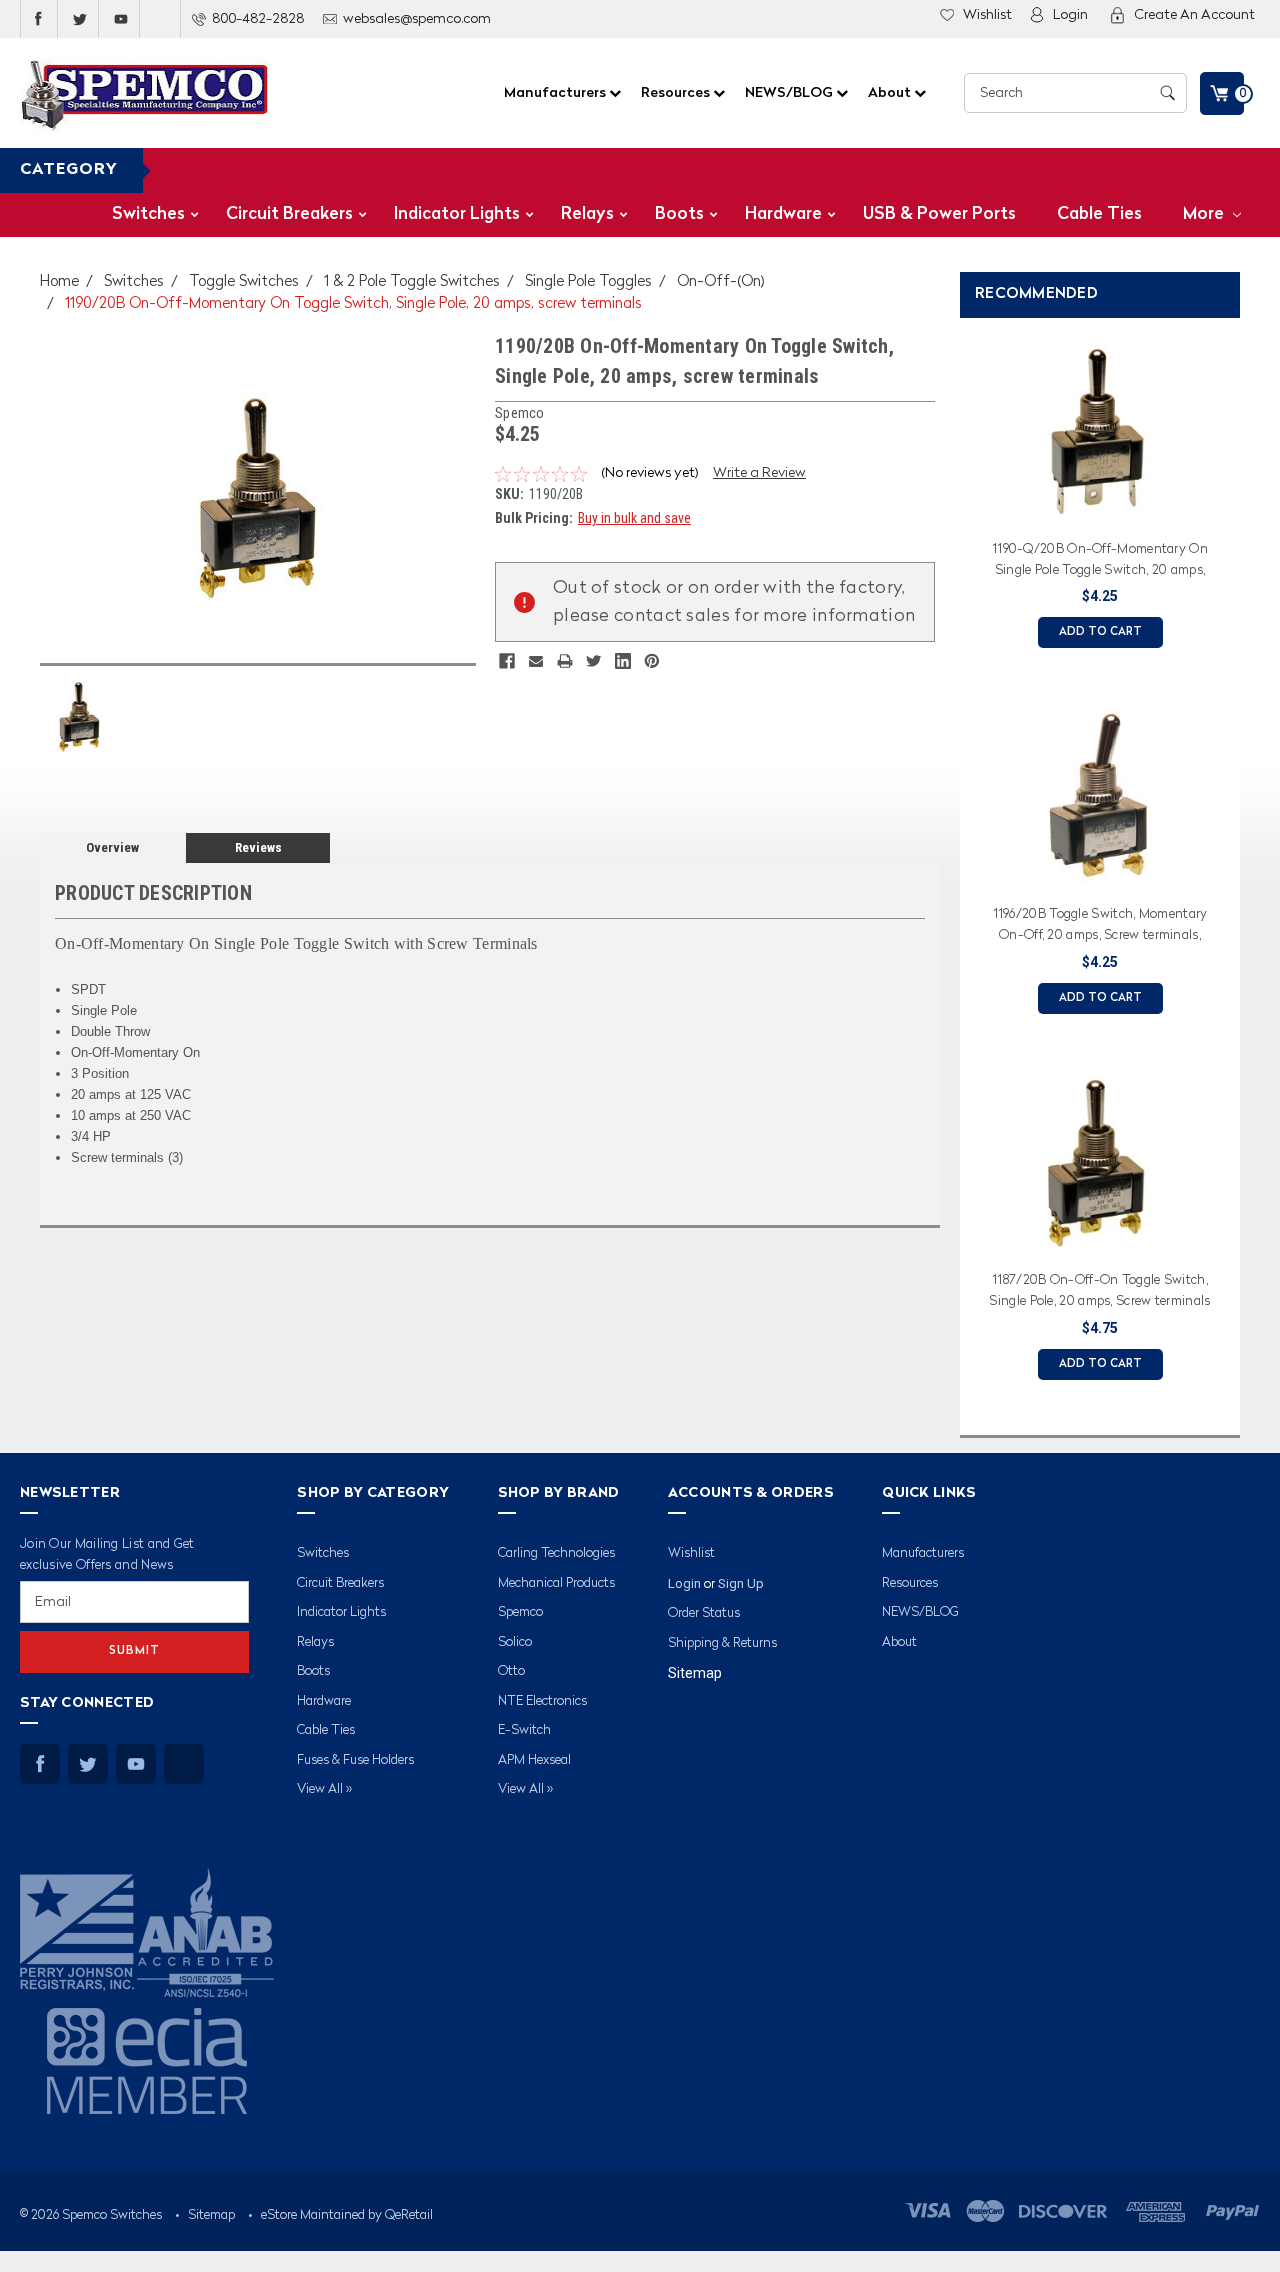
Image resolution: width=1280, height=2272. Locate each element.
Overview (112, 847)
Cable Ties (1099, 214)
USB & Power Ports (939, 214)
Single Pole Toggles (588, 282)
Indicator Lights (457, 214)
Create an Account (1194, 15)
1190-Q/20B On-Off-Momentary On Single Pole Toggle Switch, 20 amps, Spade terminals (1100, 563)
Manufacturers (556, 93)
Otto (511, 1671)
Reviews (258, 847)
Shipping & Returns (722, 1643)
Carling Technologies (556, 1553)
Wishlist (987, 15)
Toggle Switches (244, 282)
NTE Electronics (542, 1701)
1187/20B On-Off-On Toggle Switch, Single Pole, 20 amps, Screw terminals (1099, 1291)
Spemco (520, 1612)
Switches (148, 214)
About (891, 93)
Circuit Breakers (289, 214)
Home (59, 282)
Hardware (783, 214)
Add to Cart (1100, 632)
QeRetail (409, 2215)
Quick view (1100, 506)
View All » (324, 1789)
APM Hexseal (534, 1760)
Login (1070, 15)
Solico (515, 1642)
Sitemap (695, 1673)
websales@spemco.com (417, 19)
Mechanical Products (556, 1583)
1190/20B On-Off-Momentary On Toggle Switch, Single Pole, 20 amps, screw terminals (353, 304)
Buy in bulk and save (634, 518)
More (1205, 214)
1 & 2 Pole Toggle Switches (412, 282)
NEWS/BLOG (790, 93)
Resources (677, 93)
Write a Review (759, 473)
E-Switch (524, 1730)
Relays (587, 214)
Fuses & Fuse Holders (355, 1760)
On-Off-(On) (721, 282)
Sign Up (741, 1583)
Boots (679, 214)
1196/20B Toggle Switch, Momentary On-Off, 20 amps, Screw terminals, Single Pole (1100, 928)
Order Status (704, 1613)
